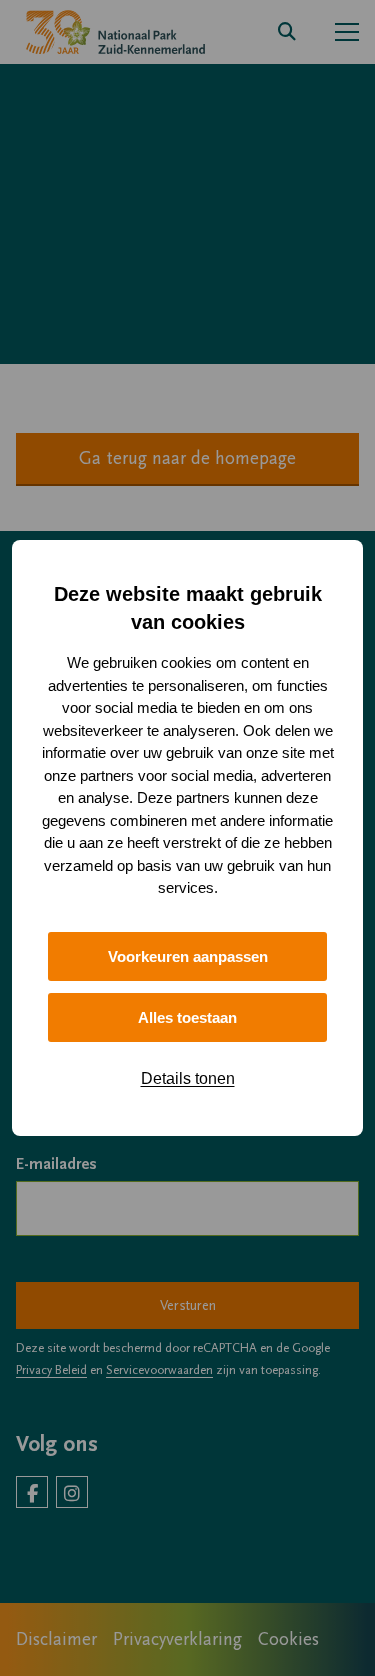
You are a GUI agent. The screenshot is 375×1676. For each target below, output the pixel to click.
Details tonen (188, 1078)
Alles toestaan (187, 1017)
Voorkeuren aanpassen (188, 956)
